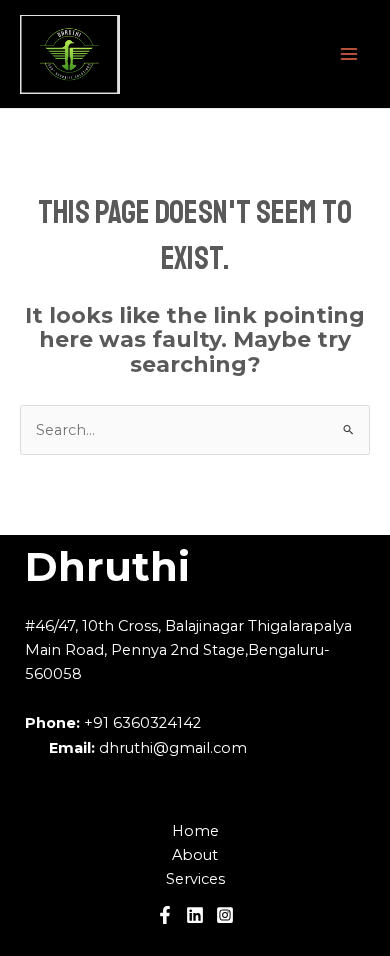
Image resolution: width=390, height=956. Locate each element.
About (195, 855)
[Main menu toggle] (349, 54)
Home (195, 831)
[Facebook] (165, 915)
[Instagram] (225, 915)
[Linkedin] (195, 915)
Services (195, 879)
